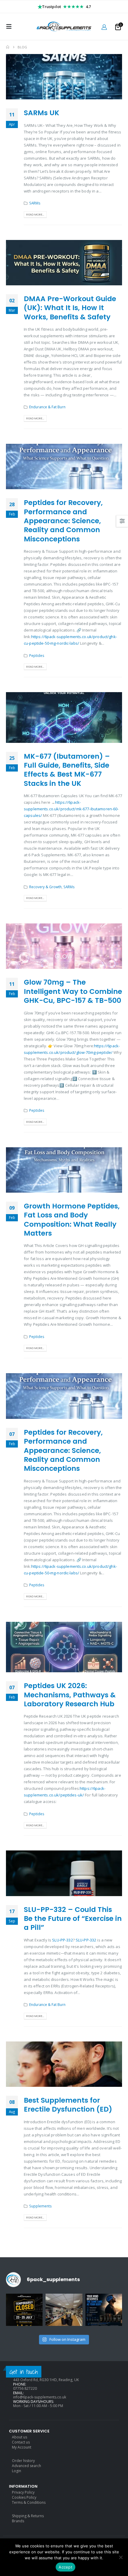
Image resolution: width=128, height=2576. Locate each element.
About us (19, 2437)
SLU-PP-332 (62, 1940)
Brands (18, 2521)
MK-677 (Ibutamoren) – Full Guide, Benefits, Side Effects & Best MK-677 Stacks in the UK (67, 770)
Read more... (35, 214)
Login (17, 2471)
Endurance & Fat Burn (47, 407)
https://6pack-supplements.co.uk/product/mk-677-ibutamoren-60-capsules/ (71, 809)
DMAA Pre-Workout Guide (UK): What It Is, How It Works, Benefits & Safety (70, 308)
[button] (11, 27)
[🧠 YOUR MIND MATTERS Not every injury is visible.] (104, 2312)
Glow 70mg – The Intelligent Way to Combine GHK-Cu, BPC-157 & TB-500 (73, 991)
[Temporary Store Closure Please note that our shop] (24, 2312)
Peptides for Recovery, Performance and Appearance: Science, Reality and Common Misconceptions (63, 521)
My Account (22, 2447)
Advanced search (26, 2466)
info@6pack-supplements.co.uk (40, 2397)
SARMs (35, 203)
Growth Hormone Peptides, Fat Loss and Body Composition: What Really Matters (72, 1220)
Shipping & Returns (28, 2516)
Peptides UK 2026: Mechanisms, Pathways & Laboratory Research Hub (70, 1695)
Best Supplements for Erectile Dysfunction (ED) (68, 2105)
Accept (65, 2567)
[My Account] (104, 27)
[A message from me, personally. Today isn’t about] (64, 2312)
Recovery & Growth (45, 887)
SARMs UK (42, 113)
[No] (121, 2557)
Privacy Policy (23, 2492)
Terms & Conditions (29, 2502)
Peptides (37, 655)
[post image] (64, 77)
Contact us (21, 2442)
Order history (23, 2461)
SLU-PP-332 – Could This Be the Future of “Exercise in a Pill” (73, 1918)
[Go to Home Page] (8, 47)
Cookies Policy (24, 2497)
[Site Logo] (64, 27)
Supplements (40, 2206)
